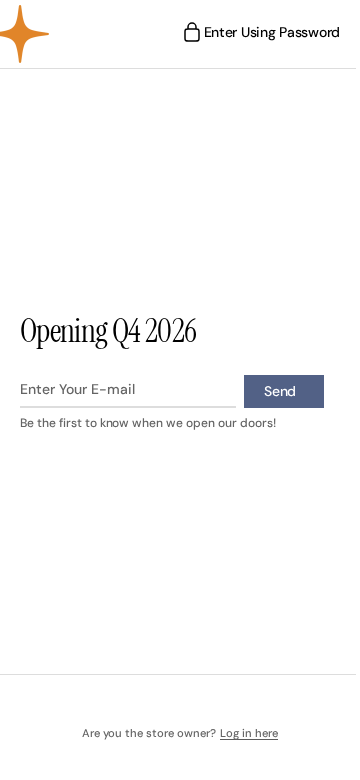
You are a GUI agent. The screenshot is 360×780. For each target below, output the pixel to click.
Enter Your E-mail (77, 389)
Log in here (241, 733)
